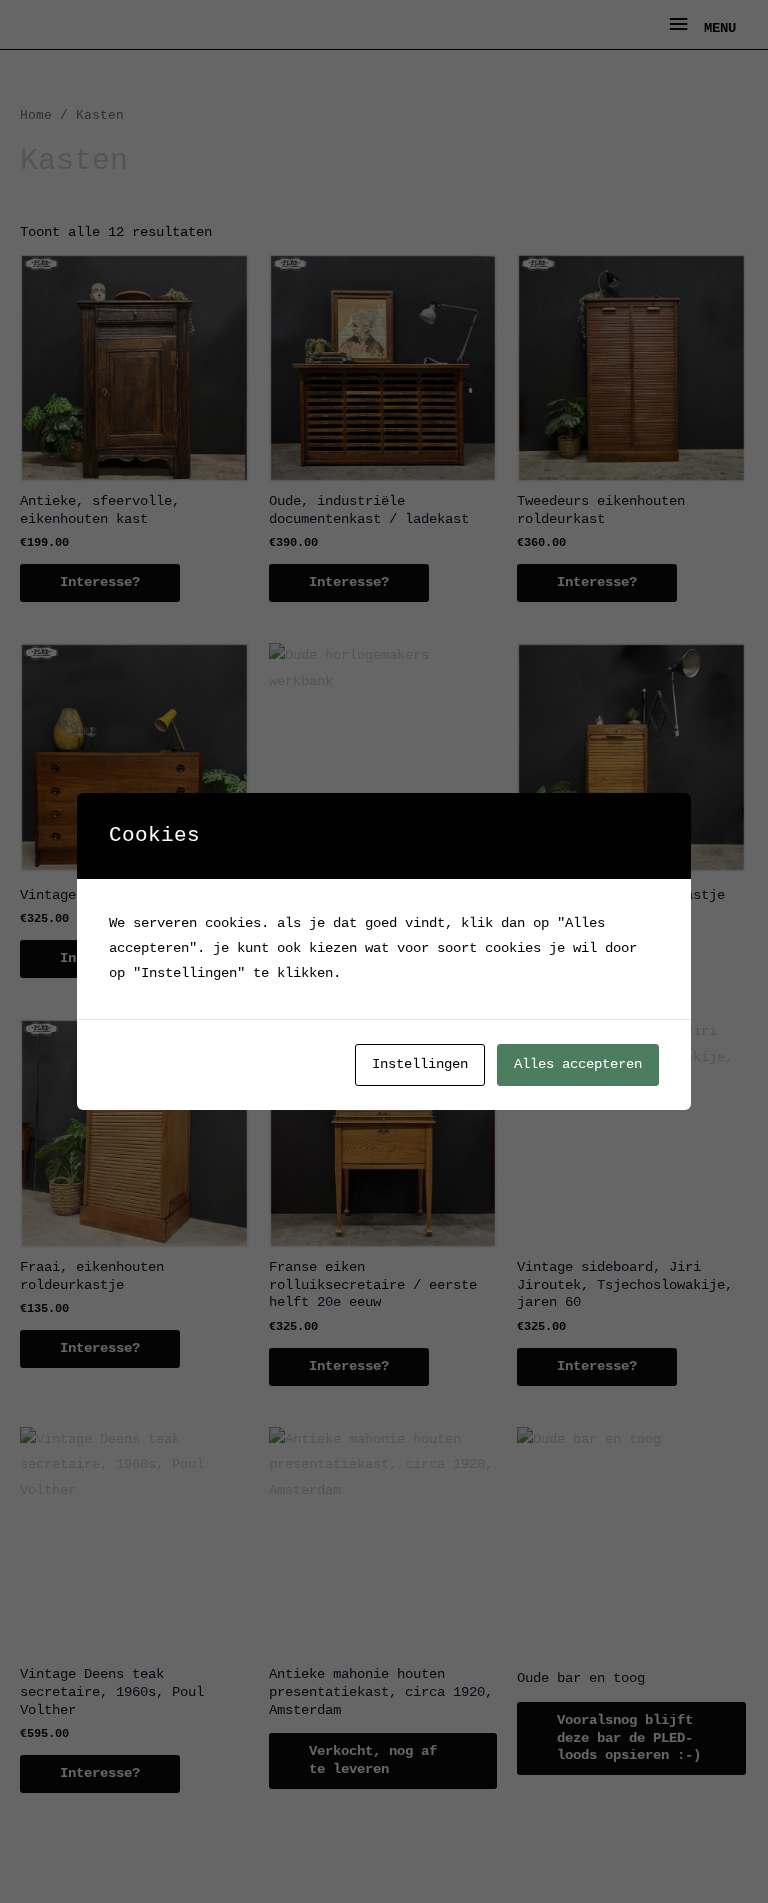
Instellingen (420, 1064)
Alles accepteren (578, 1064)
